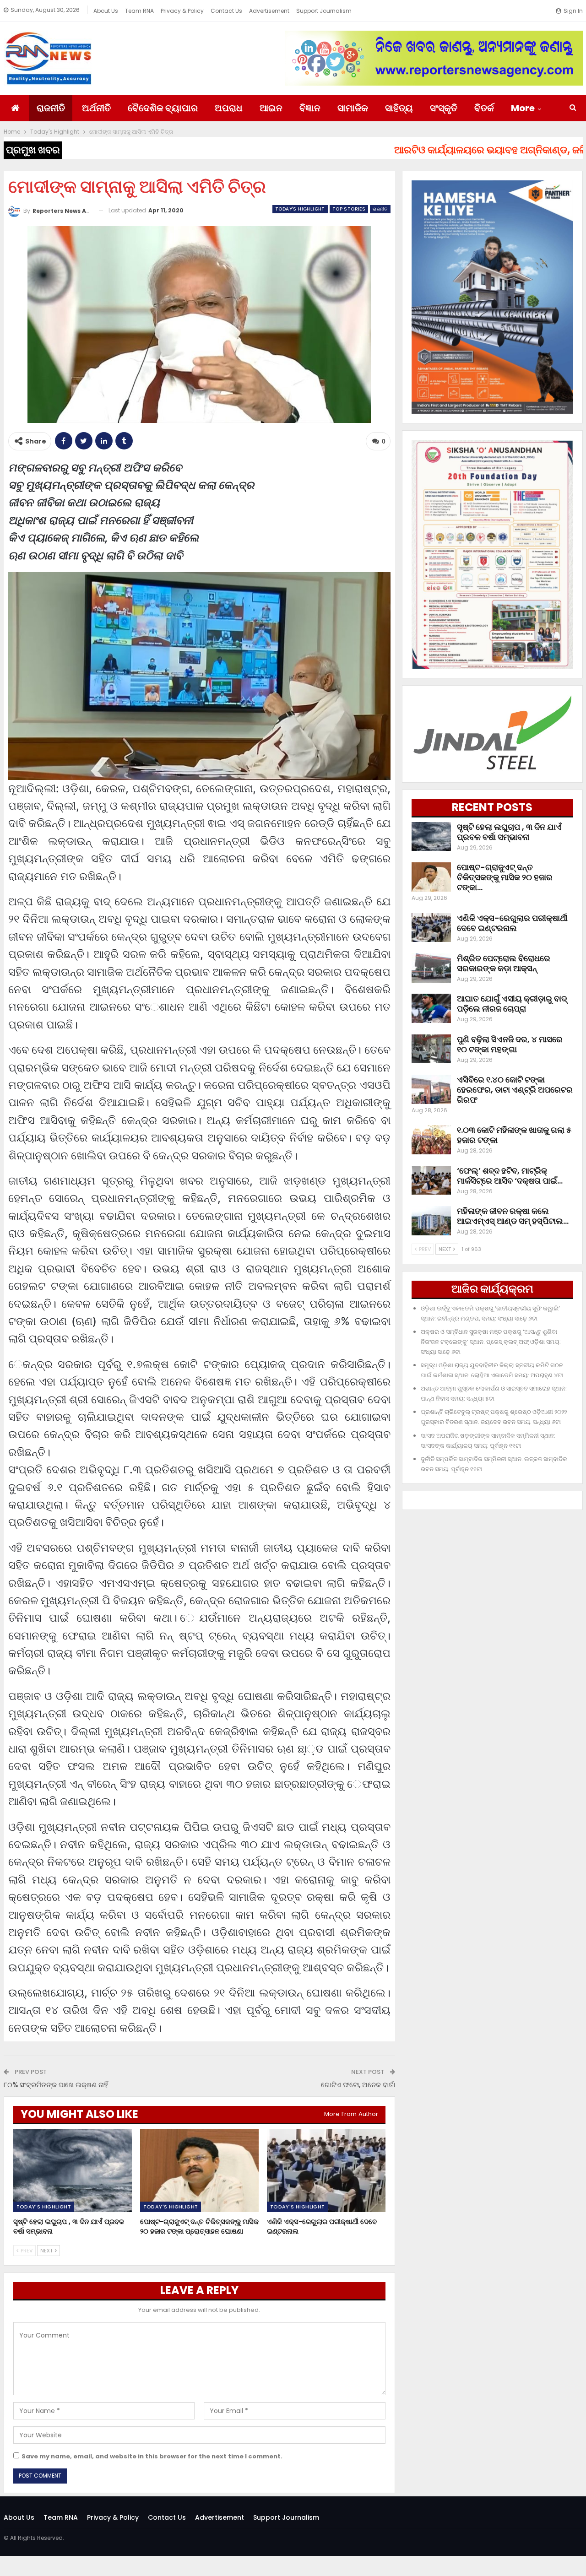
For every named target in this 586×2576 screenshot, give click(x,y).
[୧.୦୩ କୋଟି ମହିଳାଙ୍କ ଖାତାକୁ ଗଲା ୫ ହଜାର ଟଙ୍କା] (431, 1140)
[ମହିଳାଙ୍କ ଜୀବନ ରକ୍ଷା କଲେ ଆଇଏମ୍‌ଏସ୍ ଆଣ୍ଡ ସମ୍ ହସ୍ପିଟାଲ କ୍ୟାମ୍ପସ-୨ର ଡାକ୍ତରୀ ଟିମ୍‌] (431, 1221)
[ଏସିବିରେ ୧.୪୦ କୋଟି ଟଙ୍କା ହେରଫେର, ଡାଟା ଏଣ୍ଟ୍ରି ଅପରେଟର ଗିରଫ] (431, 1089)
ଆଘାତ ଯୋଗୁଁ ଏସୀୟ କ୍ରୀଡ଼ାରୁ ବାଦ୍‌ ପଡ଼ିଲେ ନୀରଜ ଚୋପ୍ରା (512, 1004)
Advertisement (269, 11)
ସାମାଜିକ (353, 108)
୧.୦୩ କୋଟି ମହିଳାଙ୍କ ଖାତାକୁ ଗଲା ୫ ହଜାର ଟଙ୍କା (514, 1135)
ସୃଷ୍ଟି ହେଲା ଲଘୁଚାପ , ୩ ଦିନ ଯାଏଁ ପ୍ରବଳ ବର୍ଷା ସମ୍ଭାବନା (509, 832)
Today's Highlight (300, 209)
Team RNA (139, 11)
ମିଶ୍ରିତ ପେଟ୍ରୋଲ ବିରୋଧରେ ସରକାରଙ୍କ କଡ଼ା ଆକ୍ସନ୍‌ (504, 963)
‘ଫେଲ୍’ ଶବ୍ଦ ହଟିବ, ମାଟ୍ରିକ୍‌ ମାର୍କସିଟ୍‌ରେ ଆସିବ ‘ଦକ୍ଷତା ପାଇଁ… (510, 1176)
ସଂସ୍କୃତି (444, 108)
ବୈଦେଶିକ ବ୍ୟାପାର (163, 108)
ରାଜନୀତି (51, 108)
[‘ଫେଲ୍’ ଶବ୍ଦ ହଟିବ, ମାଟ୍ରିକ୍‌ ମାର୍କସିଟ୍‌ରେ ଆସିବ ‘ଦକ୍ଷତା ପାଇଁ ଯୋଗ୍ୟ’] (431, 1180)
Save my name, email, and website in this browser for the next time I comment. (152, 2456)
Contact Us (226, 11)
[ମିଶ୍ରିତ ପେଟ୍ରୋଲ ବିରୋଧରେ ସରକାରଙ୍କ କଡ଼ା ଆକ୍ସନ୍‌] (431, 968)
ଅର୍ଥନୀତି (96, 108)
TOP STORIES (349, 209)
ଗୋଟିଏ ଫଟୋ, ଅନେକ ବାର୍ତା (358, 2085)
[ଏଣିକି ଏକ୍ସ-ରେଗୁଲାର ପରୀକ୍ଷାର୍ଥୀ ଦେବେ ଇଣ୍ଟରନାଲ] (326, 2170)
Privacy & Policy (182, 11)
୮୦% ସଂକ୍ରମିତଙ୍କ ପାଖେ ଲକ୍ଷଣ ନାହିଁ (56, 2085)
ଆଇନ (271, 108)
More (523, 108)
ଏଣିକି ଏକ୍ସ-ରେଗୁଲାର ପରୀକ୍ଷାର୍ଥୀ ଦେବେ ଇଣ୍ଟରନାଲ (512, 923)
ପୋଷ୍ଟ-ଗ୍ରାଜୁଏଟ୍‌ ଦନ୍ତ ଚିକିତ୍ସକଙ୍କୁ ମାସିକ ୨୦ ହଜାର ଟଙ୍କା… (505, 877)
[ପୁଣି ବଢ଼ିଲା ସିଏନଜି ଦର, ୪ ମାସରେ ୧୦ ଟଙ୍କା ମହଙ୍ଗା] (431, 1049)
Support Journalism (324, 11)
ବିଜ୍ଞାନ (310, 108)
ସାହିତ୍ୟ (399, 108)
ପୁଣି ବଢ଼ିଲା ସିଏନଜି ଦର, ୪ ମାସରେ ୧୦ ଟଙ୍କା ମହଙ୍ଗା (510, 1044)
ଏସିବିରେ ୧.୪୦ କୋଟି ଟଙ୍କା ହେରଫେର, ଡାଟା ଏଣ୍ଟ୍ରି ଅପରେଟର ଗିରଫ (515, 1090)
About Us (106, 11)
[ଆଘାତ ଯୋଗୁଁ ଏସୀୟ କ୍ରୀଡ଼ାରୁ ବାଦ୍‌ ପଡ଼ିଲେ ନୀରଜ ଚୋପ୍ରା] (431, 1008)
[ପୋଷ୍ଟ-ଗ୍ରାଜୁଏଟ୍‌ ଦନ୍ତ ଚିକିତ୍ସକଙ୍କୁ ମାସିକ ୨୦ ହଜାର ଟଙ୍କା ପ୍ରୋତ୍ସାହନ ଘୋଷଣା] (199, 2170)
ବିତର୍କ (484, 108)
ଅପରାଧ (229, 108)
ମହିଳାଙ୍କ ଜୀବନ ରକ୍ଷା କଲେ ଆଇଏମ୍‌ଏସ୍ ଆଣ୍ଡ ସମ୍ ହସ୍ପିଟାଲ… (513, 1216)
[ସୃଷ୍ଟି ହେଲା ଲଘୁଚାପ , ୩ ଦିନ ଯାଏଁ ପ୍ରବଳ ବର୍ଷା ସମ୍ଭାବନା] (73, 2170)
